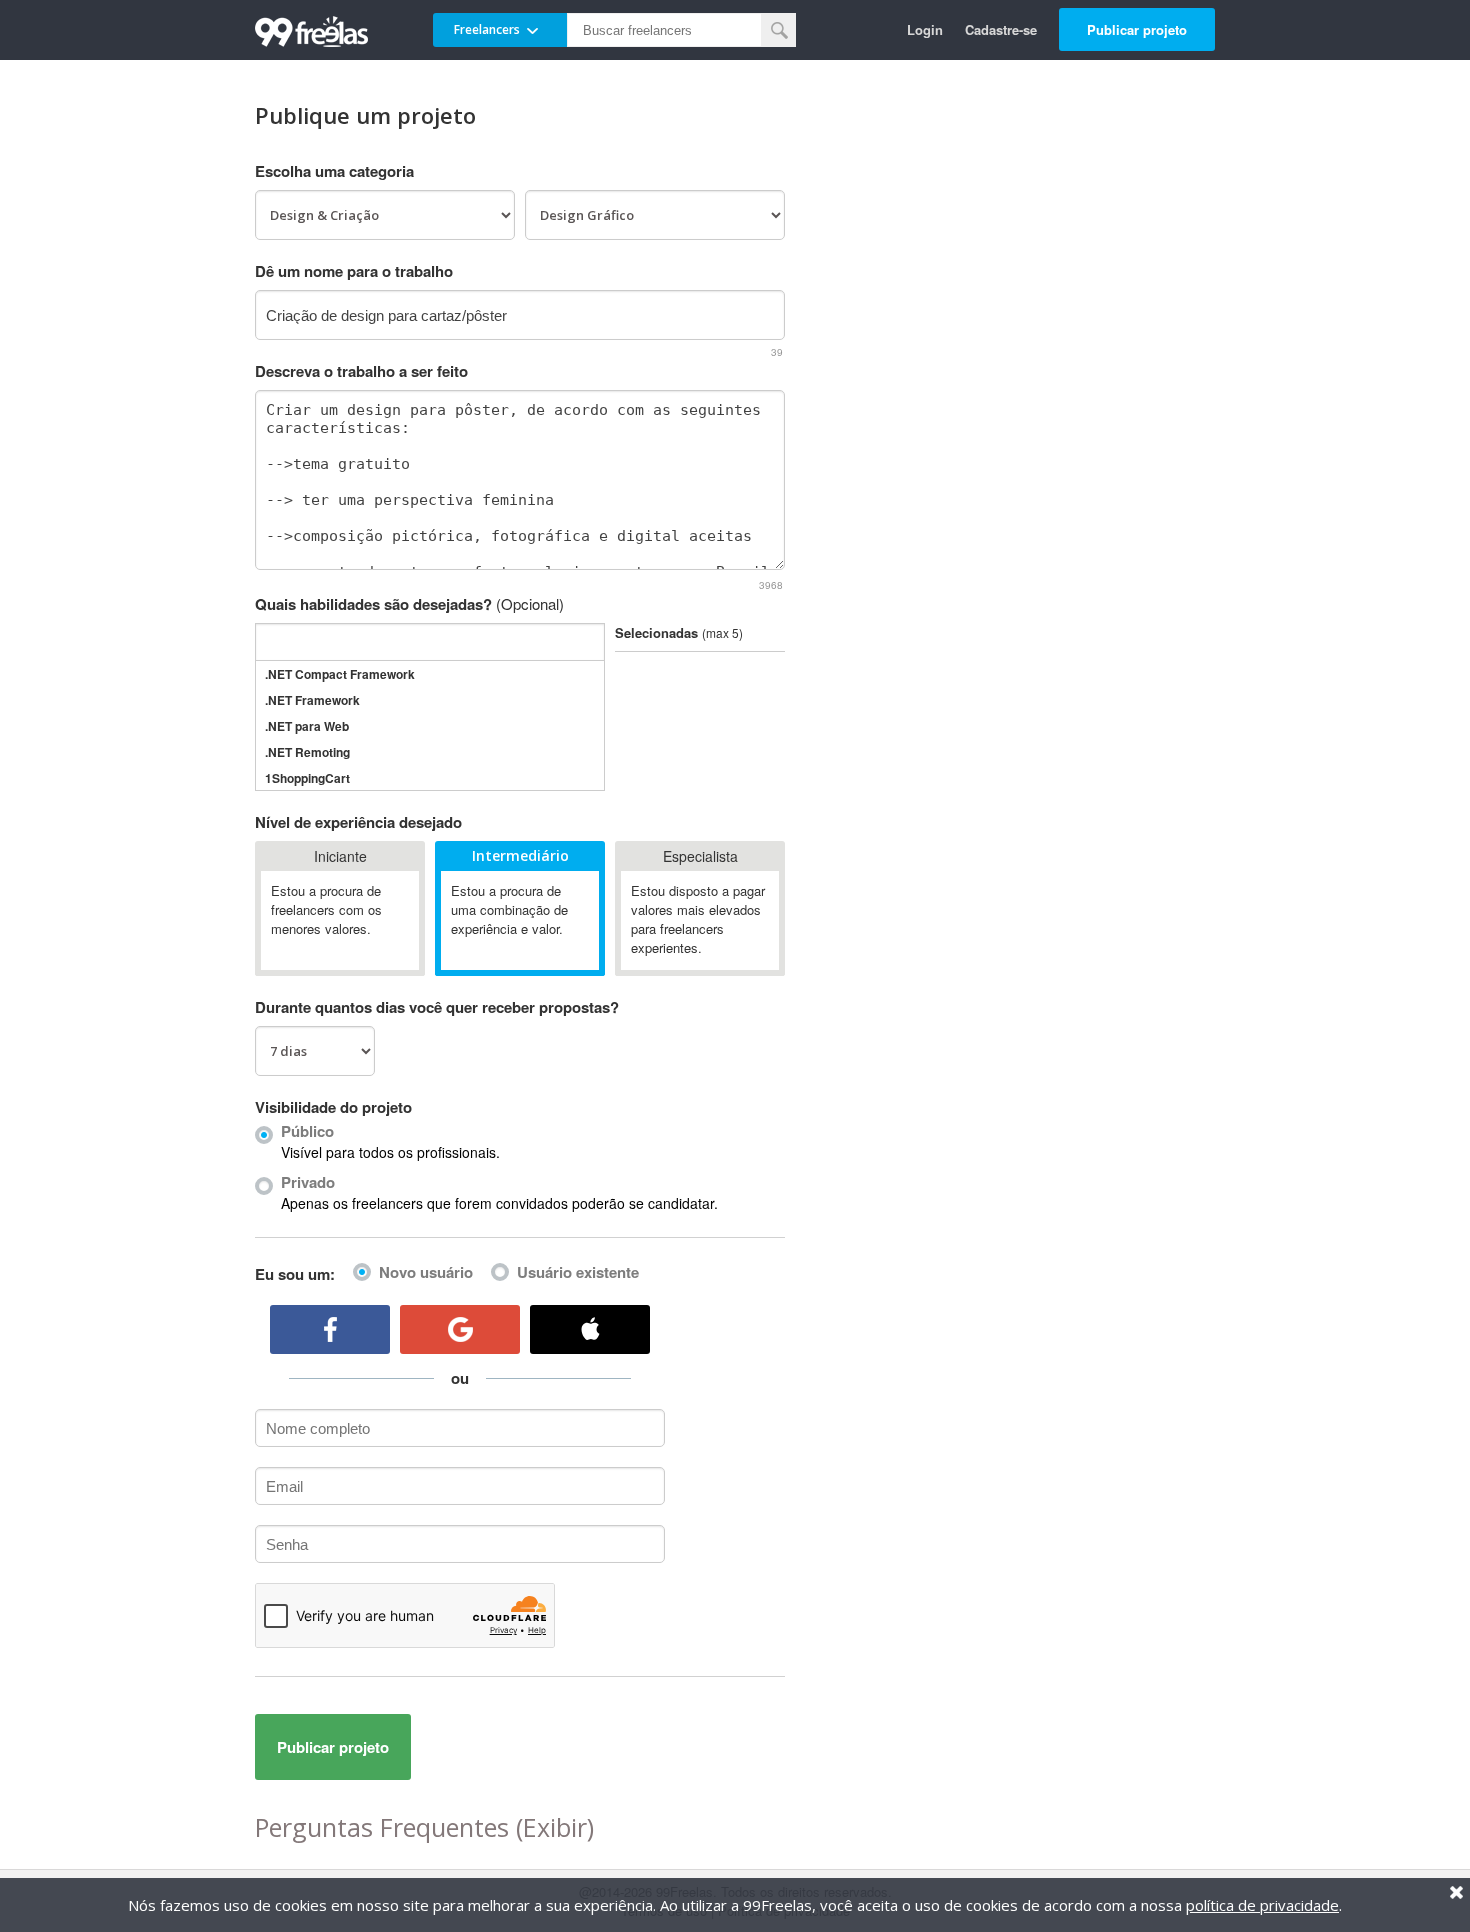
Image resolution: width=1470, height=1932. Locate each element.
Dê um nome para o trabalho (354, 271)
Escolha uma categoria (334, 171)
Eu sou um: (295, 1274)
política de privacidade (1262, 1905)
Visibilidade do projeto (333, 1107)
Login (925, 29)
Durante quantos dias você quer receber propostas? (437, 1007)
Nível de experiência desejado (358, 822)
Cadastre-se (1001, 29)
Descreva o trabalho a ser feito (361, 371)
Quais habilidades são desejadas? (409, 604)
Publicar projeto (1137, 29)
